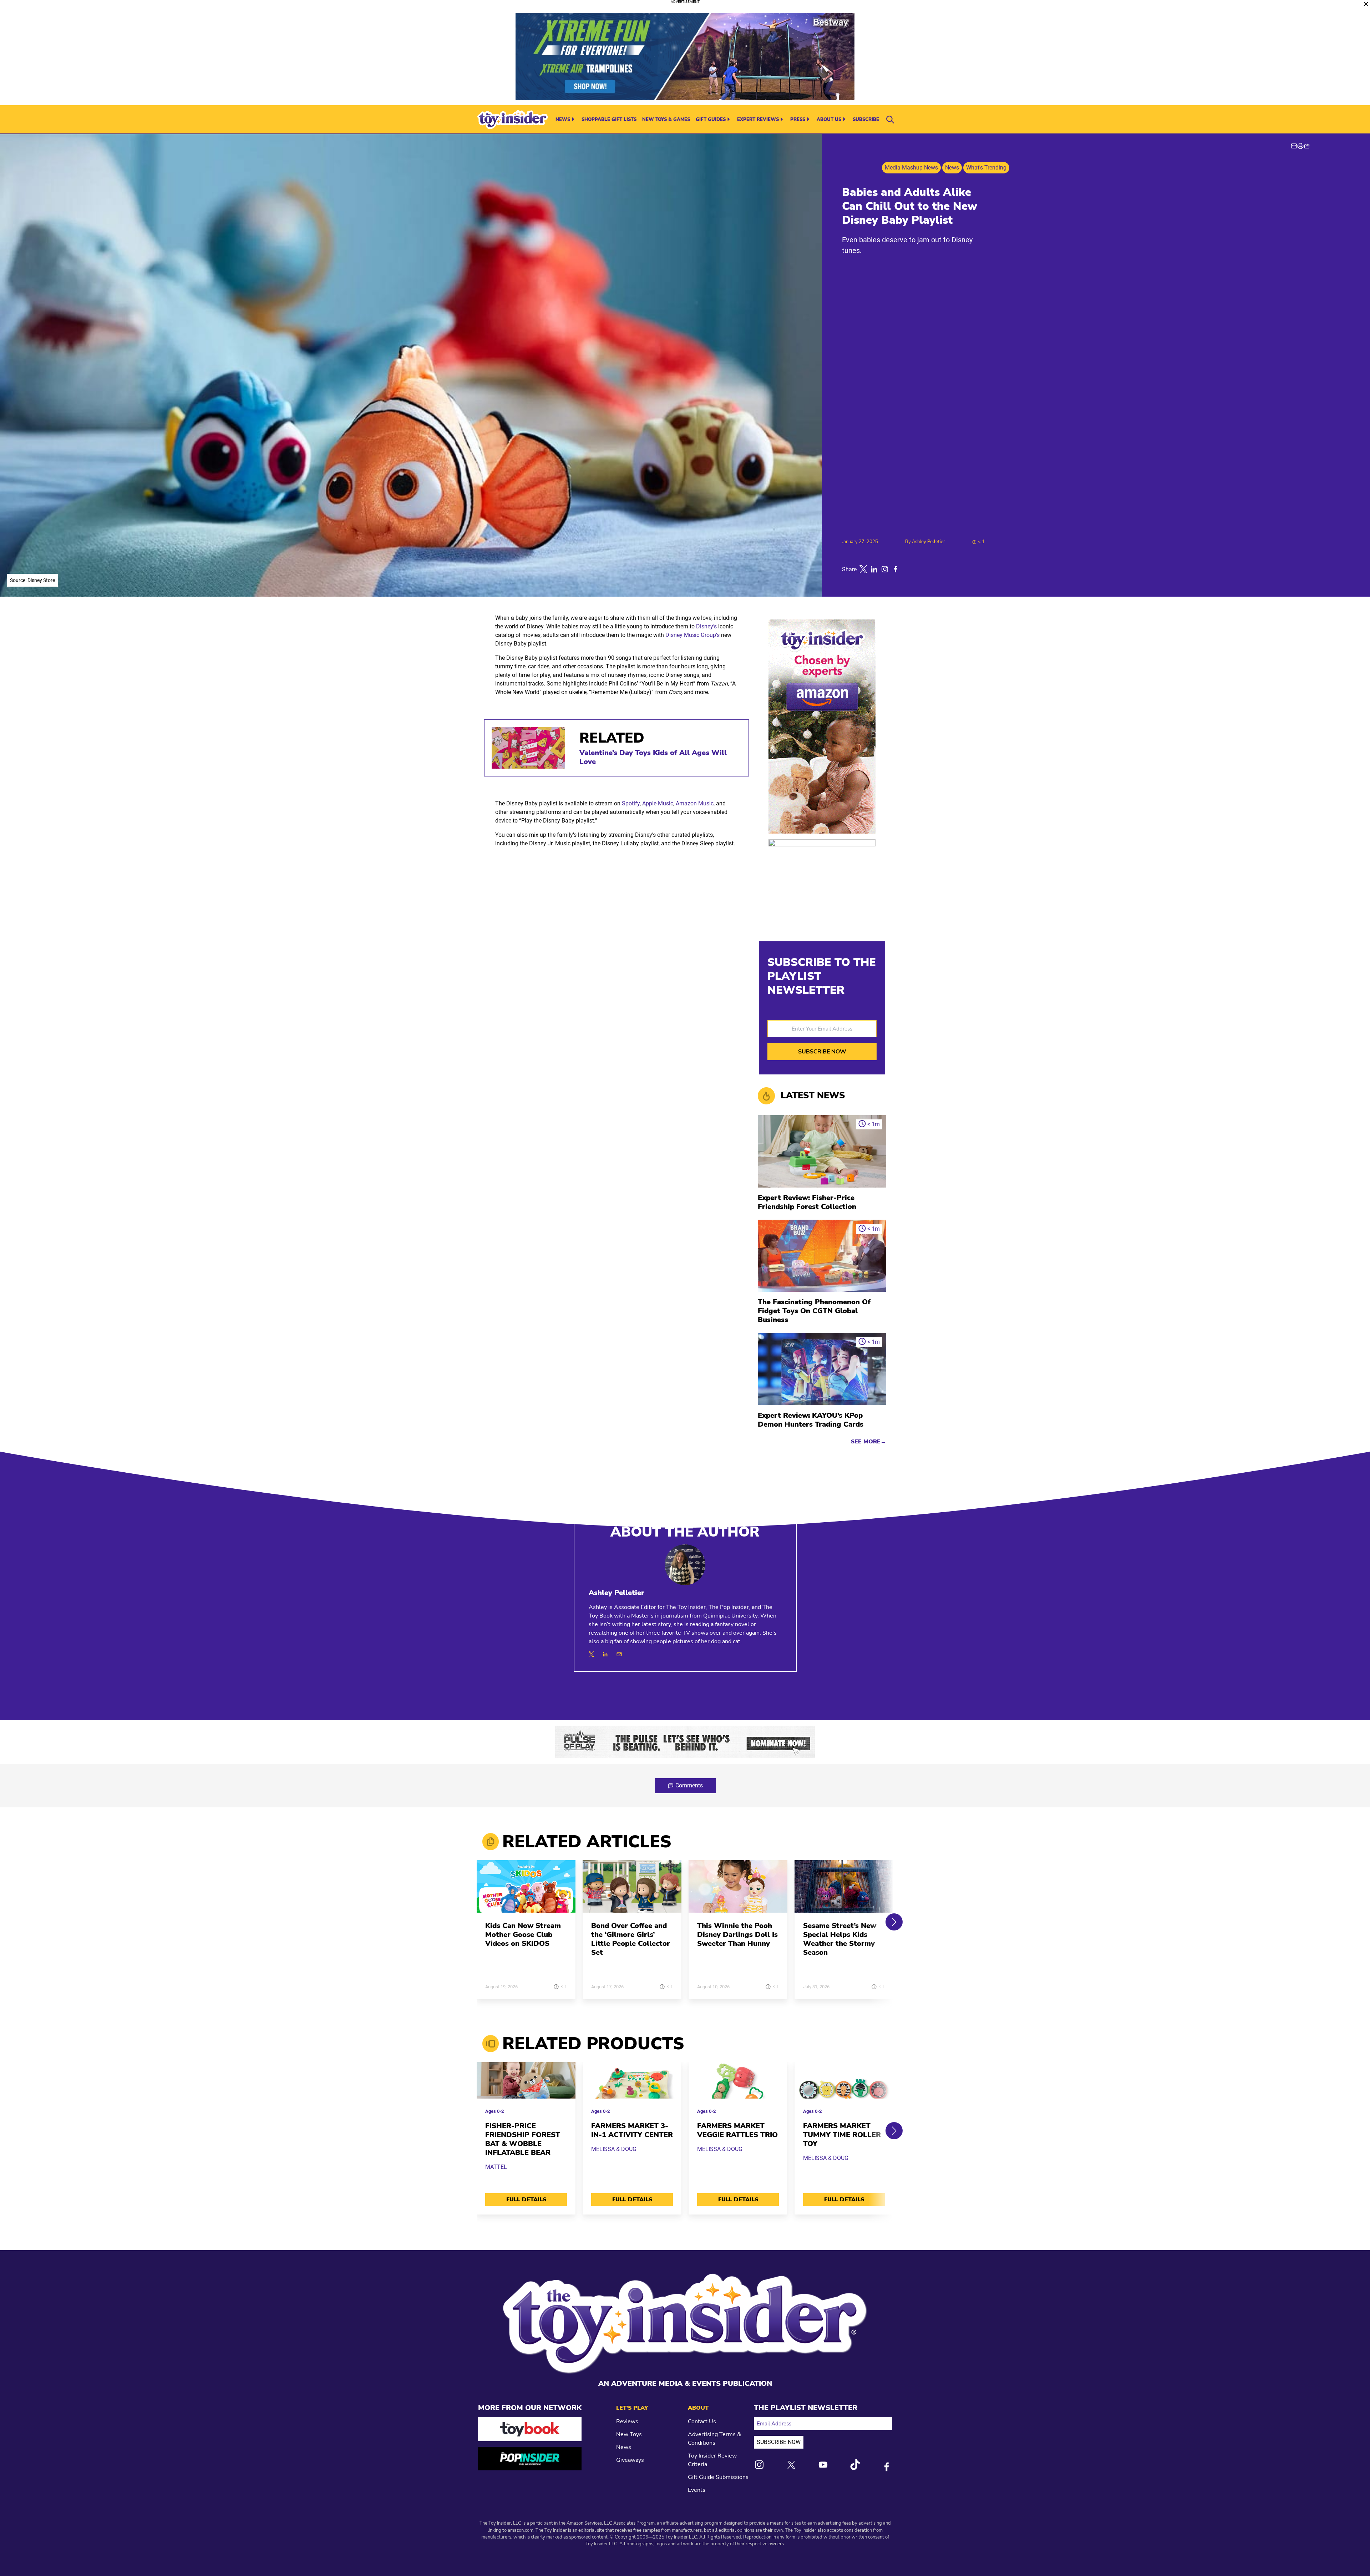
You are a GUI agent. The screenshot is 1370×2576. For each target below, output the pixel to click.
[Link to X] (791, 2465)
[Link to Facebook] (887, 2467)
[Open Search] (890, 120)
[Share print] (1300, 146)
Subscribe (866, 120)
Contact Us (702, 2421)
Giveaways (630, 2460)
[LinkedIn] (605, 1654)
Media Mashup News (911, 168)
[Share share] (1307, 146)
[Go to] (526, 1891)
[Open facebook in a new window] (895, 569)
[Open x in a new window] (863, 569)
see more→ (869, 1442)
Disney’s (706, 626)
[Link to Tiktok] (855, 2465)
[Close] (1366, 4)
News (563, 120)
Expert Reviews (758, 120)
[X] (591, 1654)
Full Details (526, 2200)
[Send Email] (619, 1654)
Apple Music (658, 803)
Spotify (631, 803)
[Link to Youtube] (823, 2465)
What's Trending (986, 168)
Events (697, 2490)
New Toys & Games (666, 120)
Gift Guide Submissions (718, 2477)
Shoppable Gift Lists (609, 120)
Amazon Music (695, 803)
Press (798, 120)
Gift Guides (711, 120)
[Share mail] (1294, 146)
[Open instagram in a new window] (885, 569)
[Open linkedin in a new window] (874, 569)
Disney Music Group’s (692, 635)
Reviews (627, 2421)
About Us (829, 120)
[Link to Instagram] (759, 2465)
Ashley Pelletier (928, 542)
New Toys (629, 2434)
